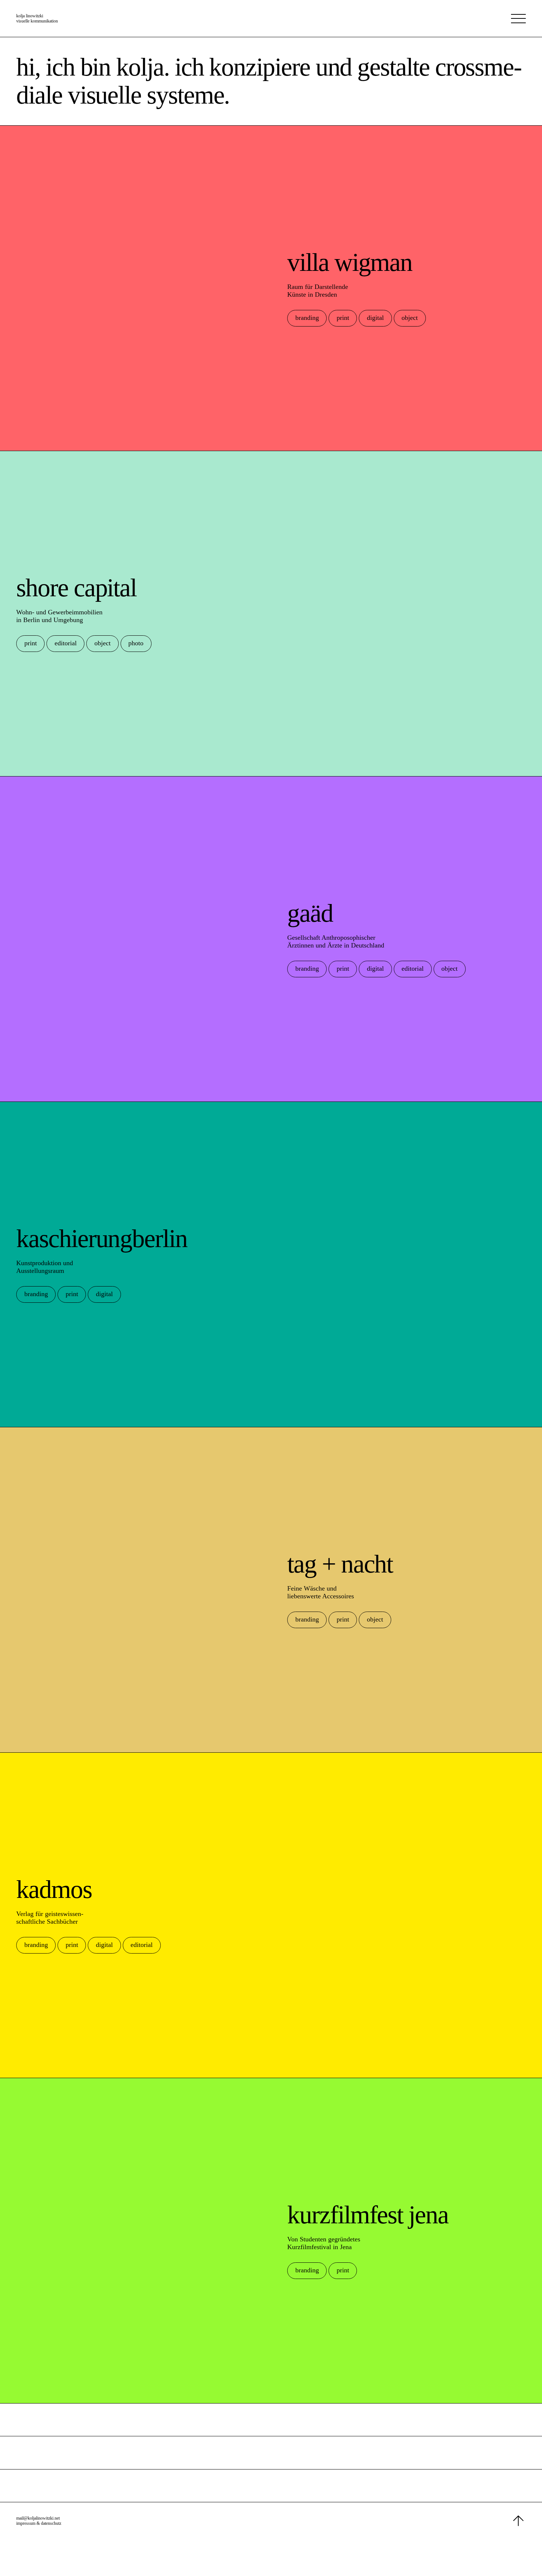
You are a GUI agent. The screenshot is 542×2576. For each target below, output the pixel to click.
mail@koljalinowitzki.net (38, 2518)
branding (307, 318)
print (343, 318)
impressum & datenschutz (39, 2523)
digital (375, 318)
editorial (66, 643)
